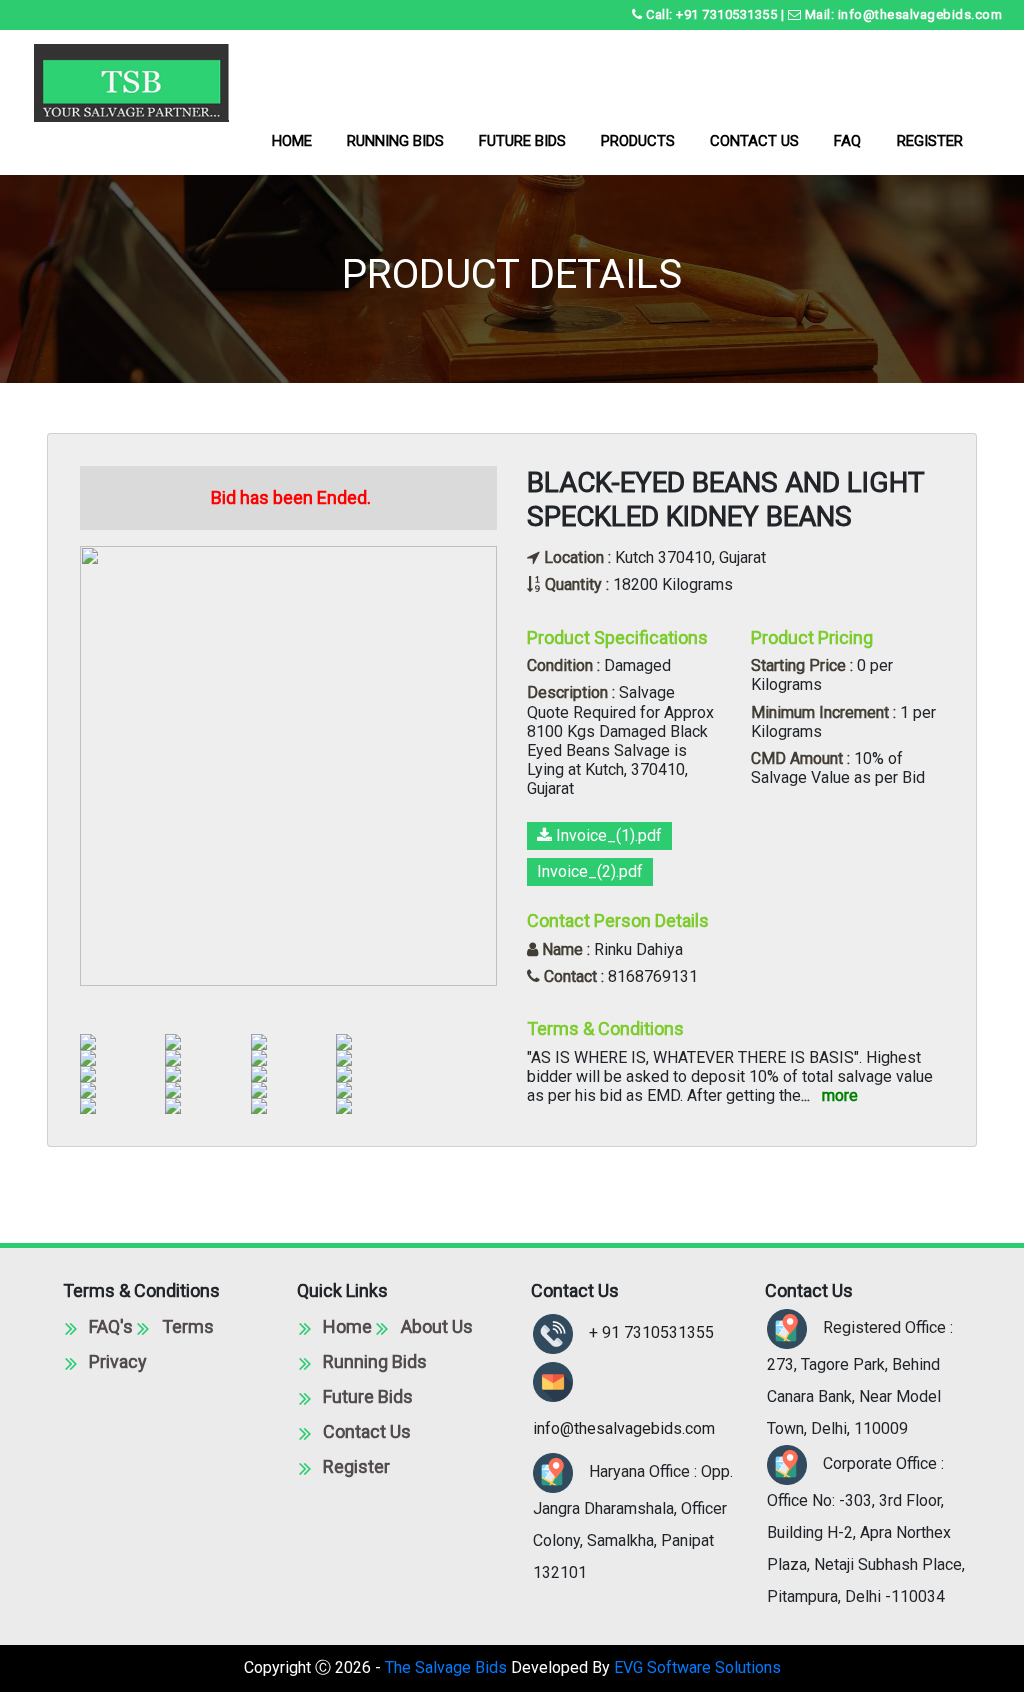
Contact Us (367, 1431)
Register (356, 1466)
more (840, 1095)
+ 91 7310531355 (651, 1332)
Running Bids (375, 1361)
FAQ (847, 141)
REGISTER (930, 141)
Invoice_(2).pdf (590, 871)
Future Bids (368, 1396)
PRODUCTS (638, 141)
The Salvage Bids (446, 1667)
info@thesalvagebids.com (624, 1428)
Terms (188, 1326)
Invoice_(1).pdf (607, 835)
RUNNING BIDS (395, 141)
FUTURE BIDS (522, 141)
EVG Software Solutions (697, 1667)
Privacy (118, 1361)
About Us (437, 1326)
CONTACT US (754, 141)
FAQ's (111, 1326)
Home (347, 1326)
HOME (305, 146)
